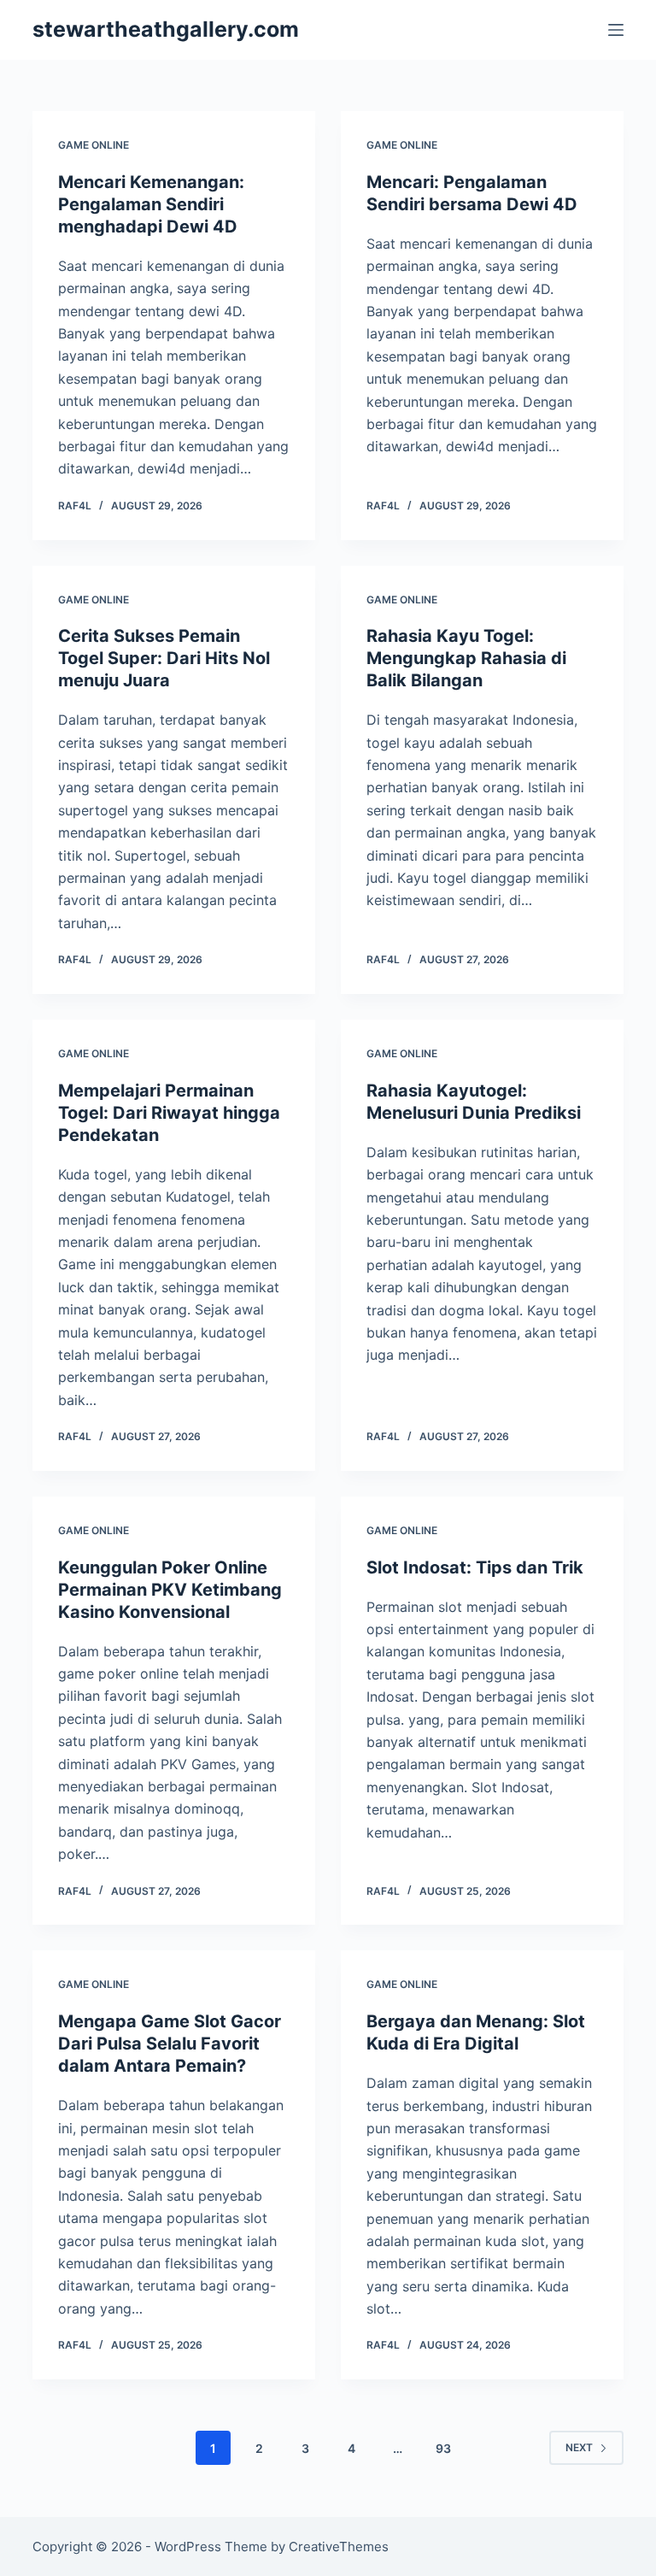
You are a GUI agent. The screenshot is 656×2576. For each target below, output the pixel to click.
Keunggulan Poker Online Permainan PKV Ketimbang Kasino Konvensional (170, 1590)
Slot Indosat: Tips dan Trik (475, 1567)
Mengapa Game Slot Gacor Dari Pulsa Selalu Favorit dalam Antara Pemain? (170, 2044)
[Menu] (616, 30)
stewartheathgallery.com (166, 29)
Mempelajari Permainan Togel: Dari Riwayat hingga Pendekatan (169, 1113)
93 (443, 2448)
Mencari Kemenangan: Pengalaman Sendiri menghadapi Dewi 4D (151, 204)
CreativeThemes (339, 2547)
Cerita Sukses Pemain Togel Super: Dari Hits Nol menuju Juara (164, 658)
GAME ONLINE (94, 145)
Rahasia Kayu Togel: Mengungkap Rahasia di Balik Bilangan (466, 658)
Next (579, 2447)
